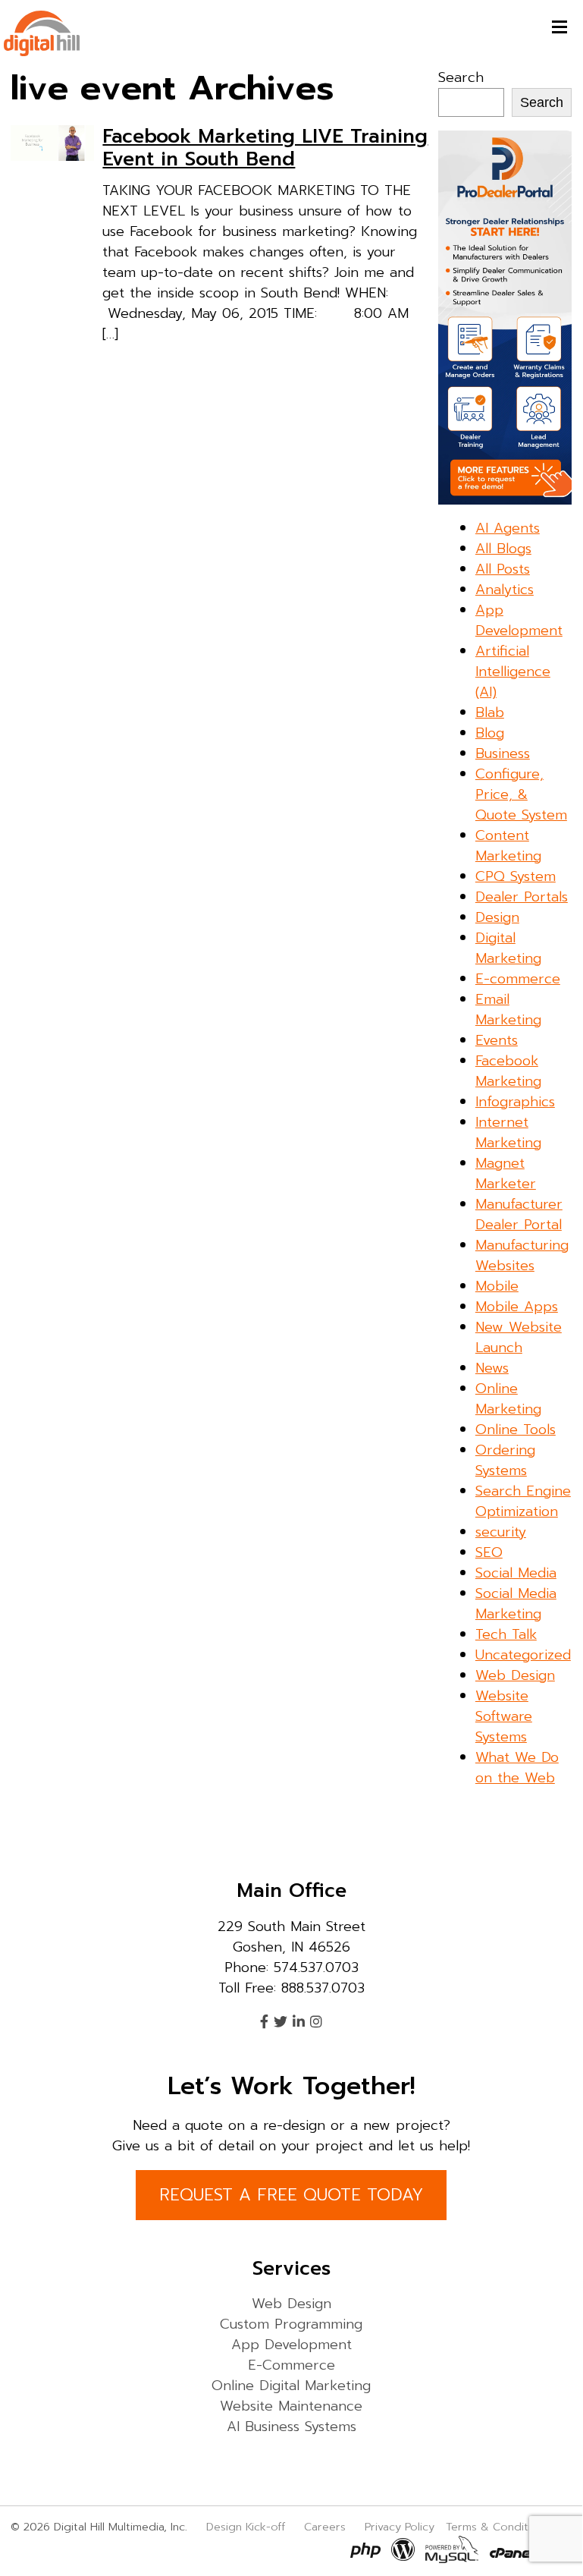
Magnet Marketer (506, 1173)
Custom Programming (291, 2324)
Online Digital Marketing (291, 2386)
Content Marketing (508, 846)
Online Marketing (508, 1399)
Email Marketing (508, 1010)
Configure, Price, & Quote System (521, 794)
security (501, 1532)
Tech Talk (506, 1634)
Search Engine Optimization (523, 1501)
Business (503, 753)
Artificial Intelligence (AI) (513, 672)
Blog (490, 733)
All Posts (503, 569)
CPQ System (516, 876)
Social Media (516, 1573)
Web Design (515, 1675)
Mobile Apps (517, 1307)
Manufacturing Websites (522, 1255)
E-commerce (518, 979)
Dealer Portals (522, 897)
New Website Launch (519, 1337)
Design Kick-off (248, 2527)
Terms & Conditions (498, 2527)
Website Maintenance (291, 2406)
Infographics (515, 1102)
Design (497, 917)
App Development (519, 620)
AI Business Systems (291, 2427)
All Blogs (503, 549)
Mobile (497, 1286)
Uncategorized (523, 1655)
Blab (490, 712)
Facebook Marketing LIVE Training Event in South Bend (265, 148)
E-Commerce (291, 2365)
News (492, 1368)
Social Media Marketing (516, 1604)
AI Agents (508, 528)
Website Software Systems (504, 1716)
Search (461, 77)
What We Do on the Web (517, 1768)
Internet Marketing (508, 1132)
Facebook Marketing (508, 1071)
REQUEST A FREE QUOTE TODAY (291, 2195)
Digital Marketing (508, 948)
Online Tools (516, 1430)
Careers (325, 2527)
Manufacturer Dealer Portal (519, 1214)
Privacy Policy (400, 2527)
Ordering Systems (505, 1460)
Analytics (505, 590)
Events (497, 1040)
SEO (489, 1552)
